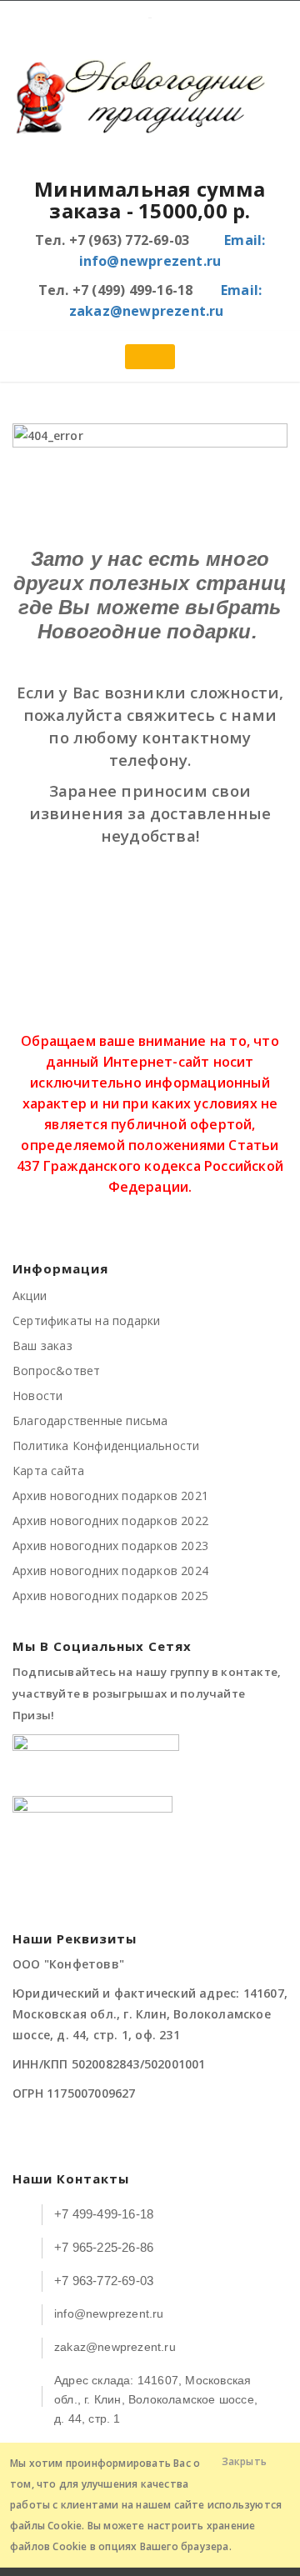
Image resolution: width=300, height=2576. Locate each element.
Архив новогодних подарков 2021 (110, 1496)
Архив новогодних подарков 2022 (110, 1521)
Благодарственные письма (90, 1421)
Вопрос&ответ (56, 1371)
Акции (30, 1296)
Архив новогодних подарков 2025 (110, 1596)
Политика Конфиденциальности (106, 1446)
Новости (37, 1396)
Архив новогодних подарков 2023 (110, 1546)
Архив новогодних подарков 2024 (110, 1571)
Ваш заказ (42, 1346)
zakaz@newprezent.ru (115, 2347)
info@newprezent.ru (109, 2313)
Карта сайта (48, 1471)
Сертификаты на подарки (86, 1321)
